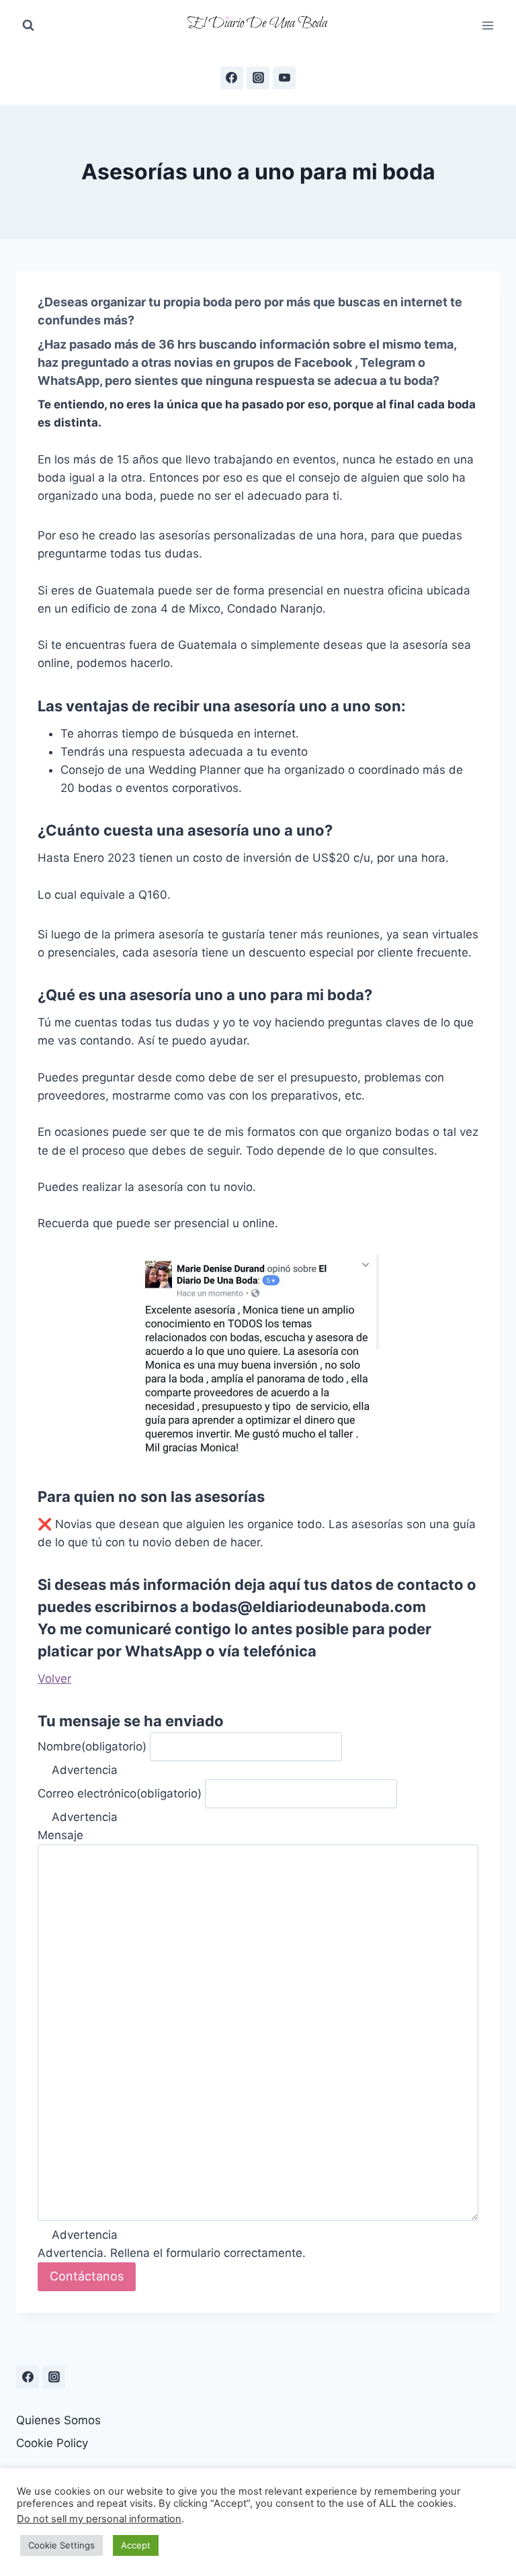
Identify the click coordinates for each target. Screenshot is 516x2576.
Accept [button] (136, 2545)
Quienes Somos (58, 2420)
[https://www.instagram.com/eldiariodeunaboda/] (54, 2377)
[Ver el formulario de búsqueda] (28, 26)
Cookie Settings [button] (61, 2545)
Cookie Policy (52, 2443)
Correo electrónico (120, 1793)
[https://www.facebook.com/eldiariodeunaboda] (232, 78)
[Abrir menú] (487, 25)
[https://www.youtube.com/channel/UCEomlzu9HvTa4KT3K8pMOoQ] (284, 78)
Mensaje (60, 1835)
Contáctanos (87, 2276)
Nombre (92, 1746)
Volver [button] (54, 1679)
